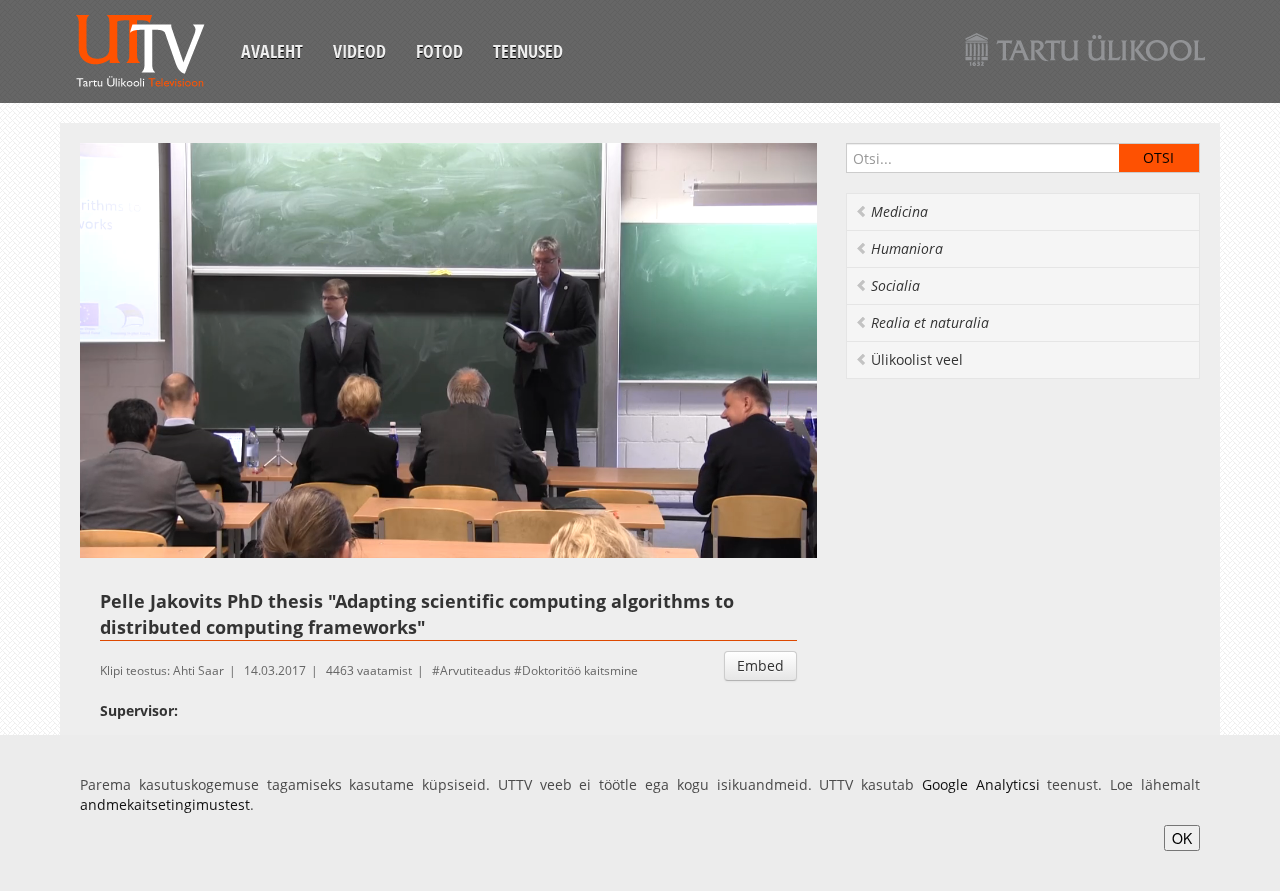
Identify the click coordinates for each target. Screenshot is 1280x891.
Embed (760, 665)
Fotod (439, 51)
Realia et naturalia (930, 322)
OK (1182, 838)
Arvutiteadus (475, 670)
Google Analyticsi (981, 784)
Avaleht (272, 51)
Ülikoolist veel (917, 359)
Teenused (528, 51)
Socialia (895, 285)
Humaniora (907, 248)
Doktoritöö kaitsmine (580, 670)
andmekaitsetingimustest (165, 804)
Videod (359, 51)
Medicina (899, 211)
